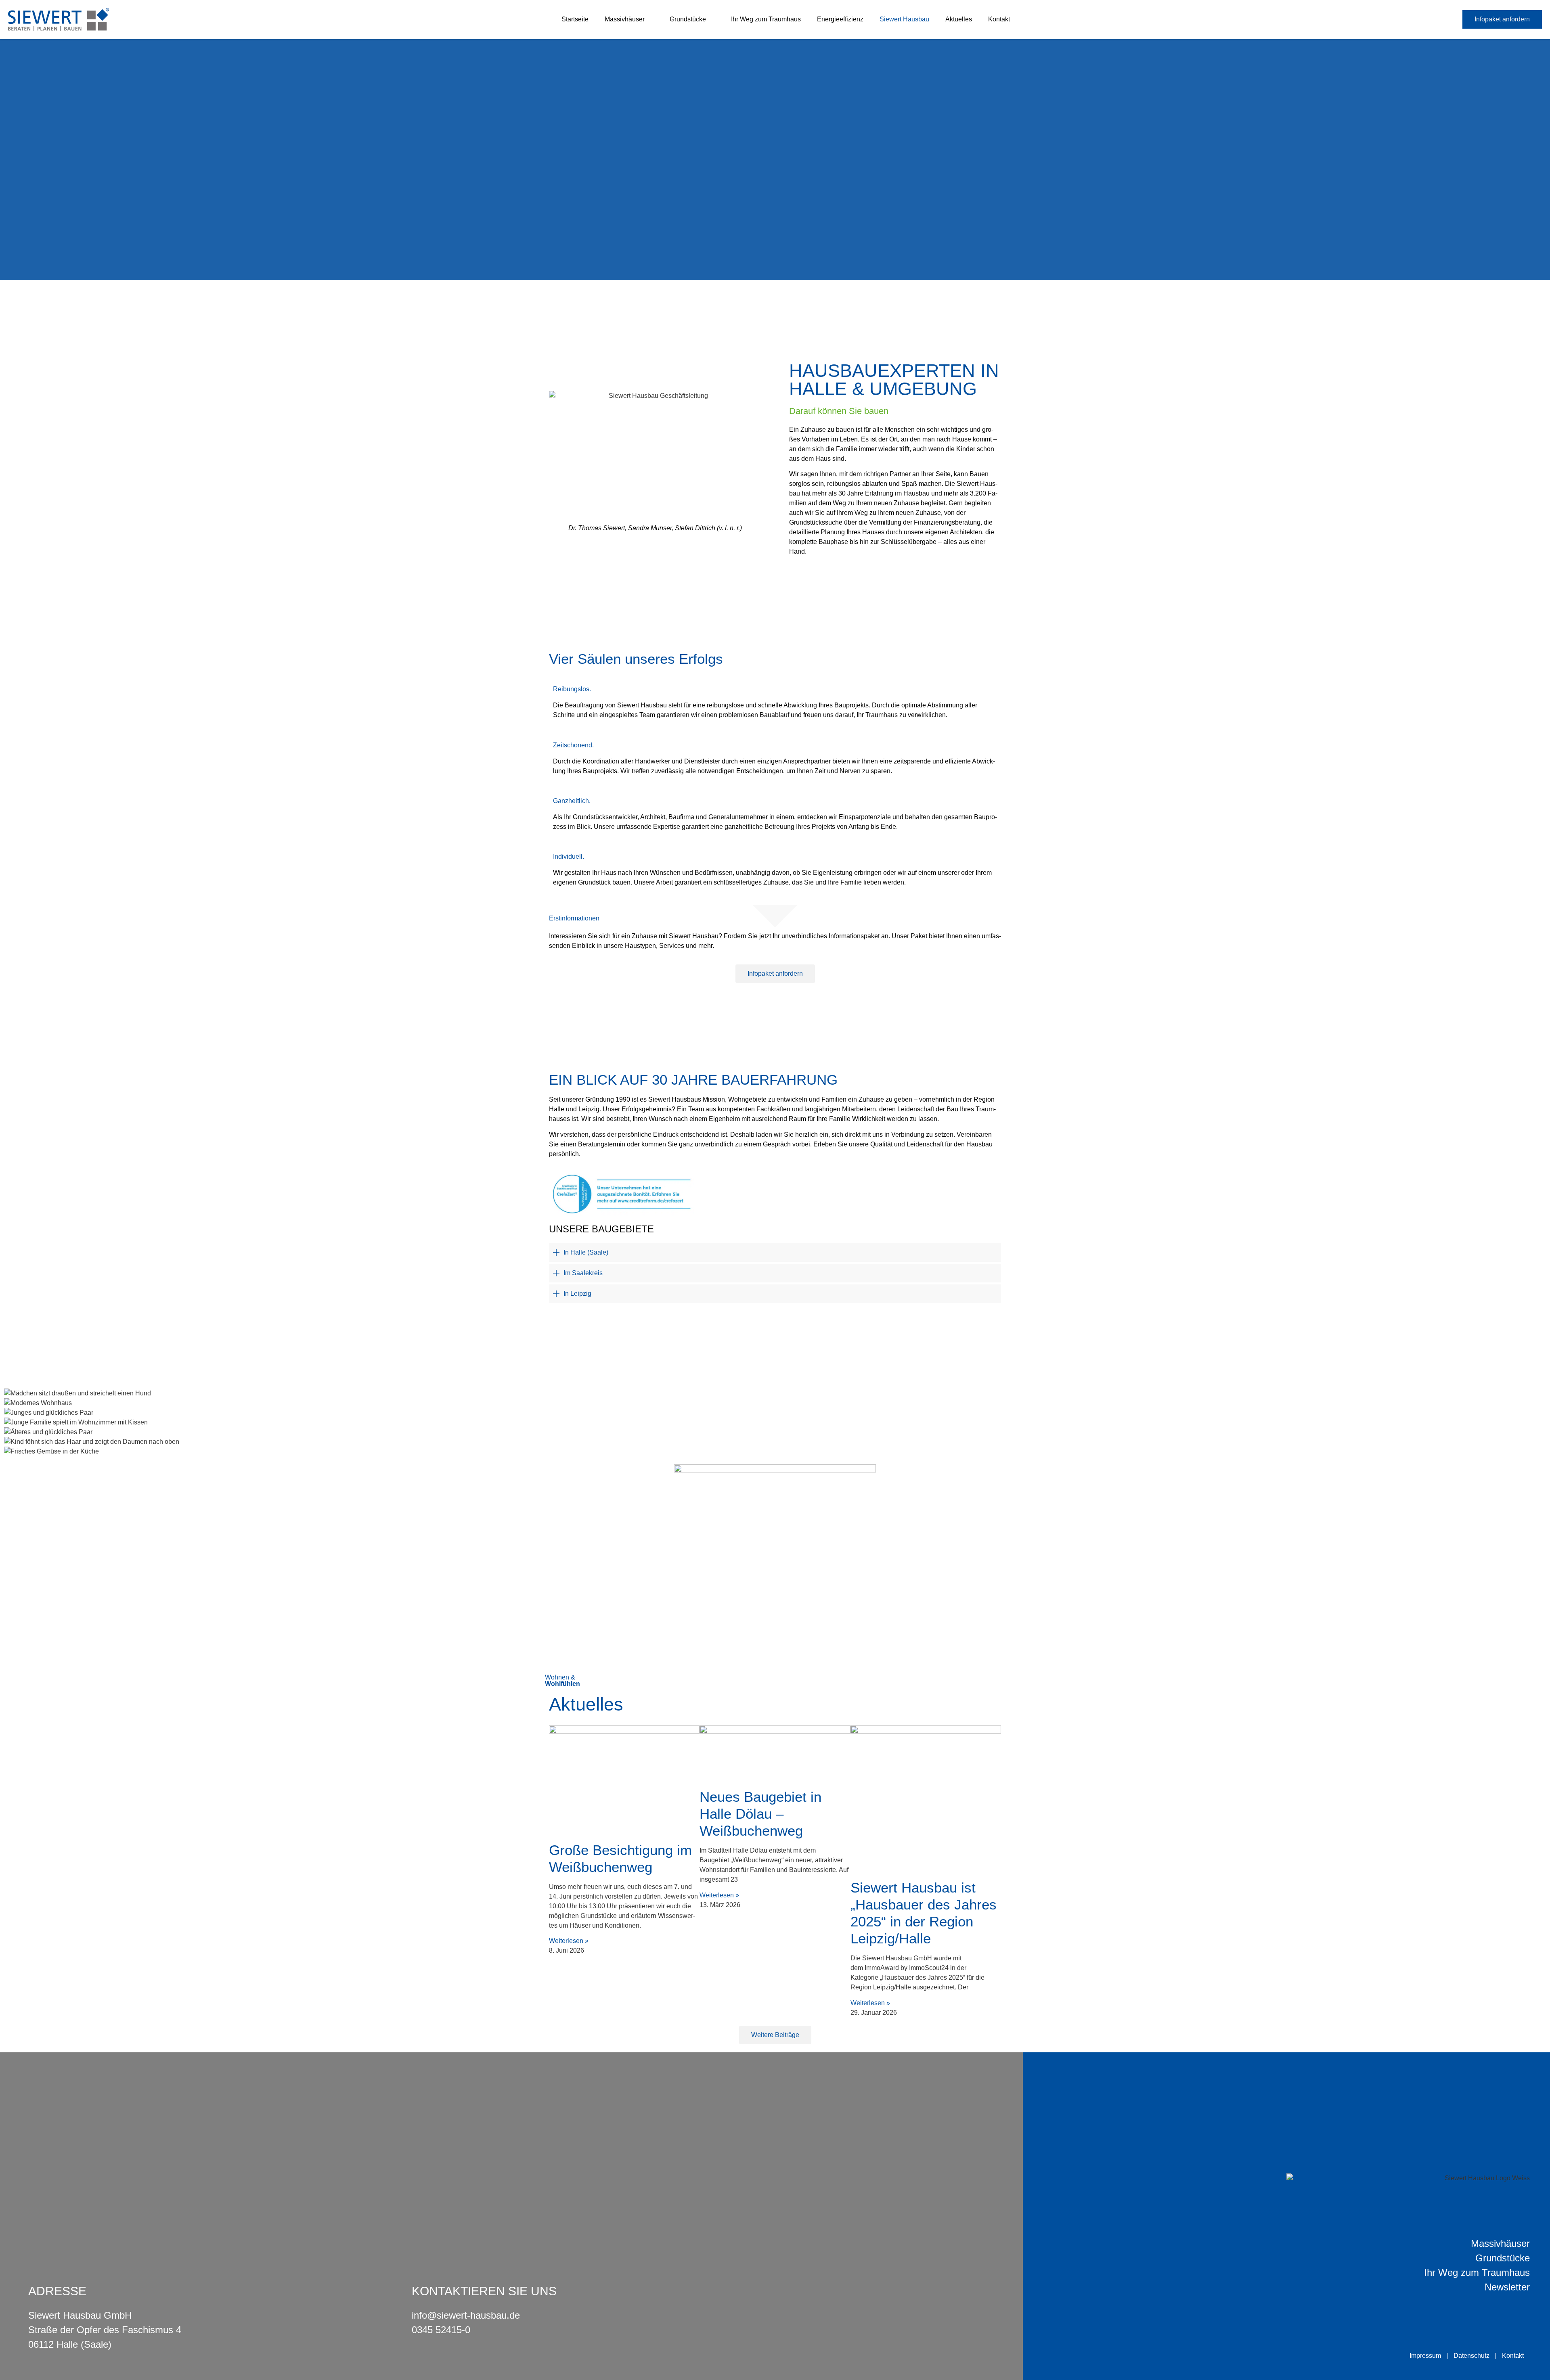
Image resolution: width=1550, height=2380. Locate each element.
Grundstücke (688, 19)
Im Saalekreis (583, 1273)
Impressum (1425, 2356)
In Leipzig (577, 1294)
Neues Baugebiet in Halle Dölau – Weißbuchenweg (760, 1814)
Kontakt (999, 19)
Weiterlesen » (569, 1941)
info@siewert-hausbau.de (466, 2315)
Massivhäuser (625, 19)
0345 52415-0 (441, 2330)
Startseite (575, 19)
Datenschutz (1471, 2356)
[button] (775, 1253)
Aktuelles (959, 19)
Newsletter (1507, 2287)
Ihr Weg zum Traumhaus (766, 19)
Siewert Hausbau (904, 19)
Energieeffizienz (840, 19)
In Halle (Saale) (586, 1252)
